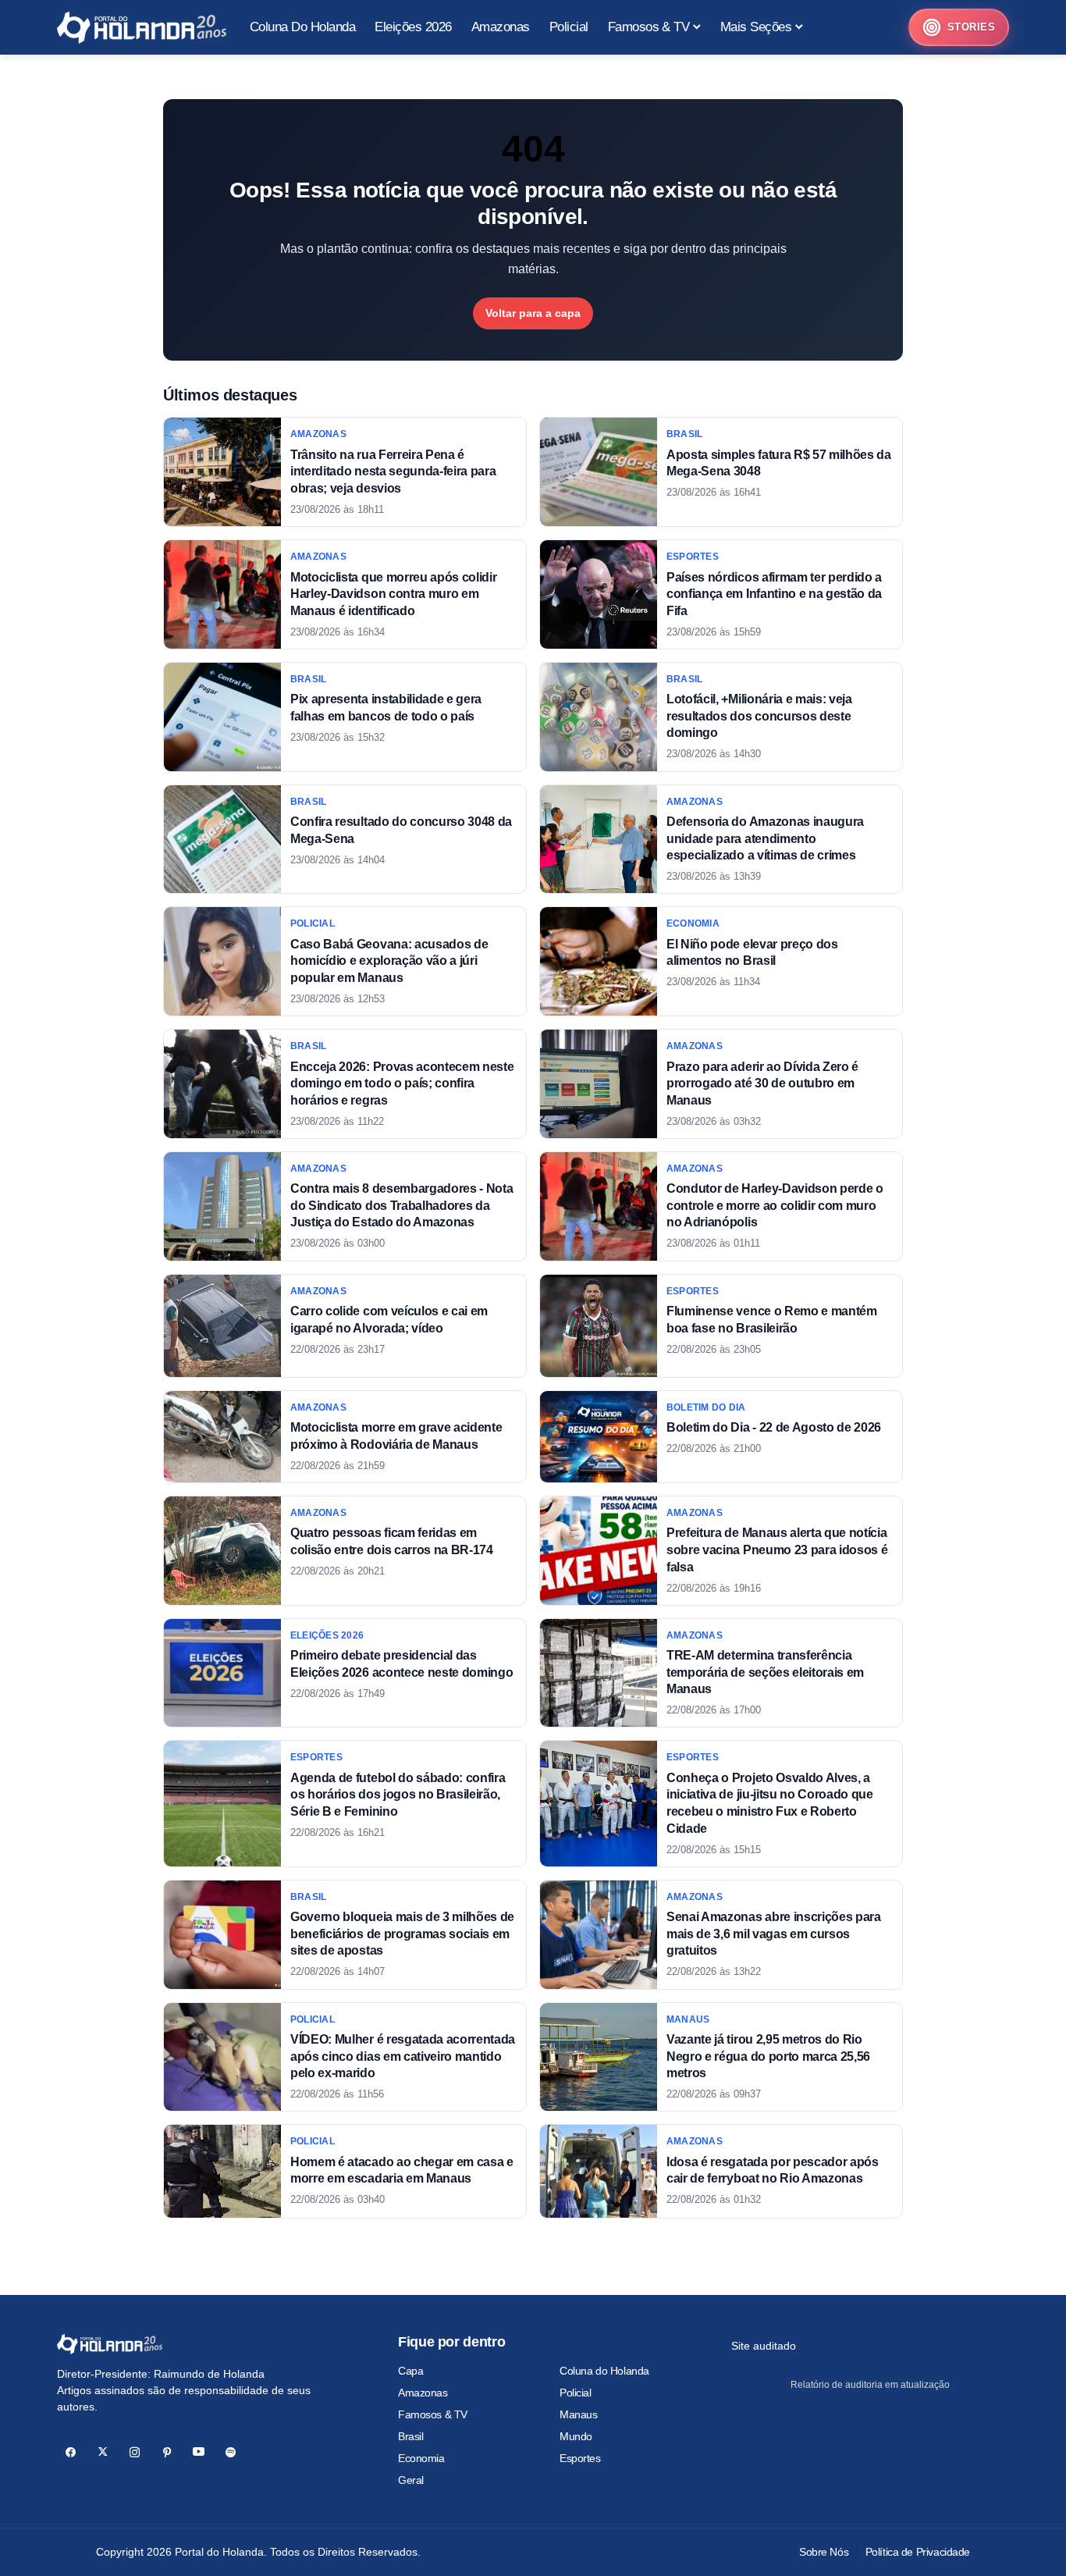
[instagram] (135, 2452)
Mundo (576, 2436)
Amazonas (423, 2393)
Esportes (580, 2458)
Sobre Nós (824, 2552)
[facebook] (71, 2452)
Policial (576, 2393)
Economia (421, 2458)
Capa (410, 2371)
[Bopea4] (142, 28)
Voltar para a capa (533, 313)
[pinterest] (167, 2452)
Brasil (410, 2436)
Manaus (578, 2414)
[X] (103, 2452)
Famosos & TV (433, 2414)
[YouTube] (199, 2452)
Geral (411, 2480)
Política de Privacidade (918, 2552)
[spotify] (231, 2452)
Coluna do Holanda (604, 2371)
